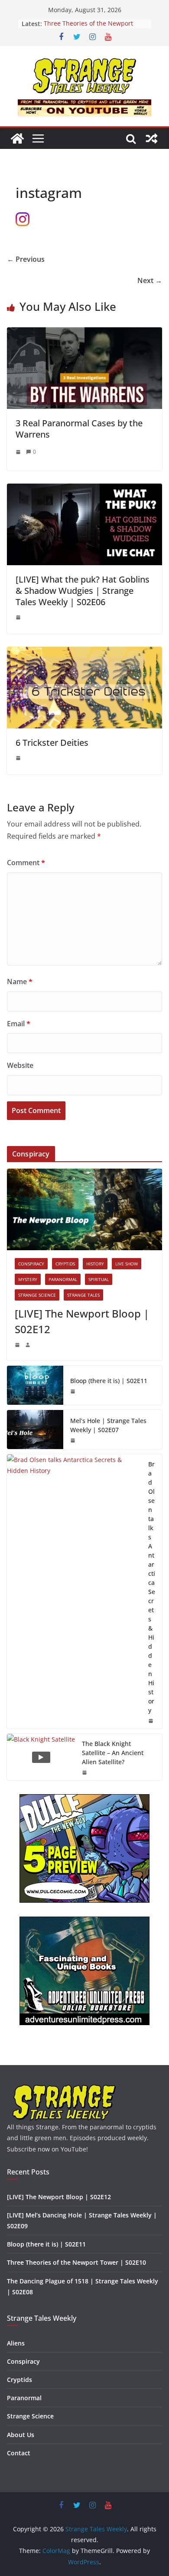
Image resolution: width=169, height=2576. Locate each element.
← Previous (26, 259)
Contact (19, 2453)
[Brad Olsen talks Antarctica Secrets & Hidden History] (74, 1591)
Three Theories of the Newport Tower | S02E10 (88, 28)
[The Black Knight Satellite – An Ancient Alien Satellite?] (41, 1757)
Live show (127, 1264)
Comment (26, 863)
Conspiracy (31, 1264)
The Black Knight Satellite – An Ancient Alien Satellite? (113, 1753)
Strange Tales (83, 1295)
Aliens (16, 2343)
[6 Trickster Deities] (84, 653)
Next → (150, 280)
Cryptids (65, 1264)
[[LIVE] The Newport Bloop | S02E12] (84, 1209)
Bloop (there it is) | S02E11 (109, 1381)
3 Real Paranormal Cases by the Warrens (79, 429)
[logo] (64, 2088)
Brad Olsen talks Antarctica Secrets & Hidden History (152, 1587)
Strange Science (37, 1295)
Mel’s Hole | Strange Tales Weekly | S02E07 (108, 1425)
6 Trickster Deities (52, 743)
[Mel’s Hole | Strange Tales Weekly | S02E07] (35, 1430)
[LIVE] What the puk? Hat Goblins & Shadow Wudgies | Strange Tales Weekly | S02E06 (83, 591)
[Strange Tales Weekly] (17, 138)
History (95, 1264)
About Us (21, 2435)
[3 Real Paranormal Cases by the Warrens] (84, 333)
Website (20, 1065)
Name (20, 982)
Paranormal (63, 1279)
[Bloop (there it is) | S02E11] (35, 1385)
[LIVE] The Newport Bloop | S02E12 (82, 1321)
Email (19, 1024)
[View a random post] (152, 138)
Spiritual (99, 1279)
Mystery (28, 1279)
